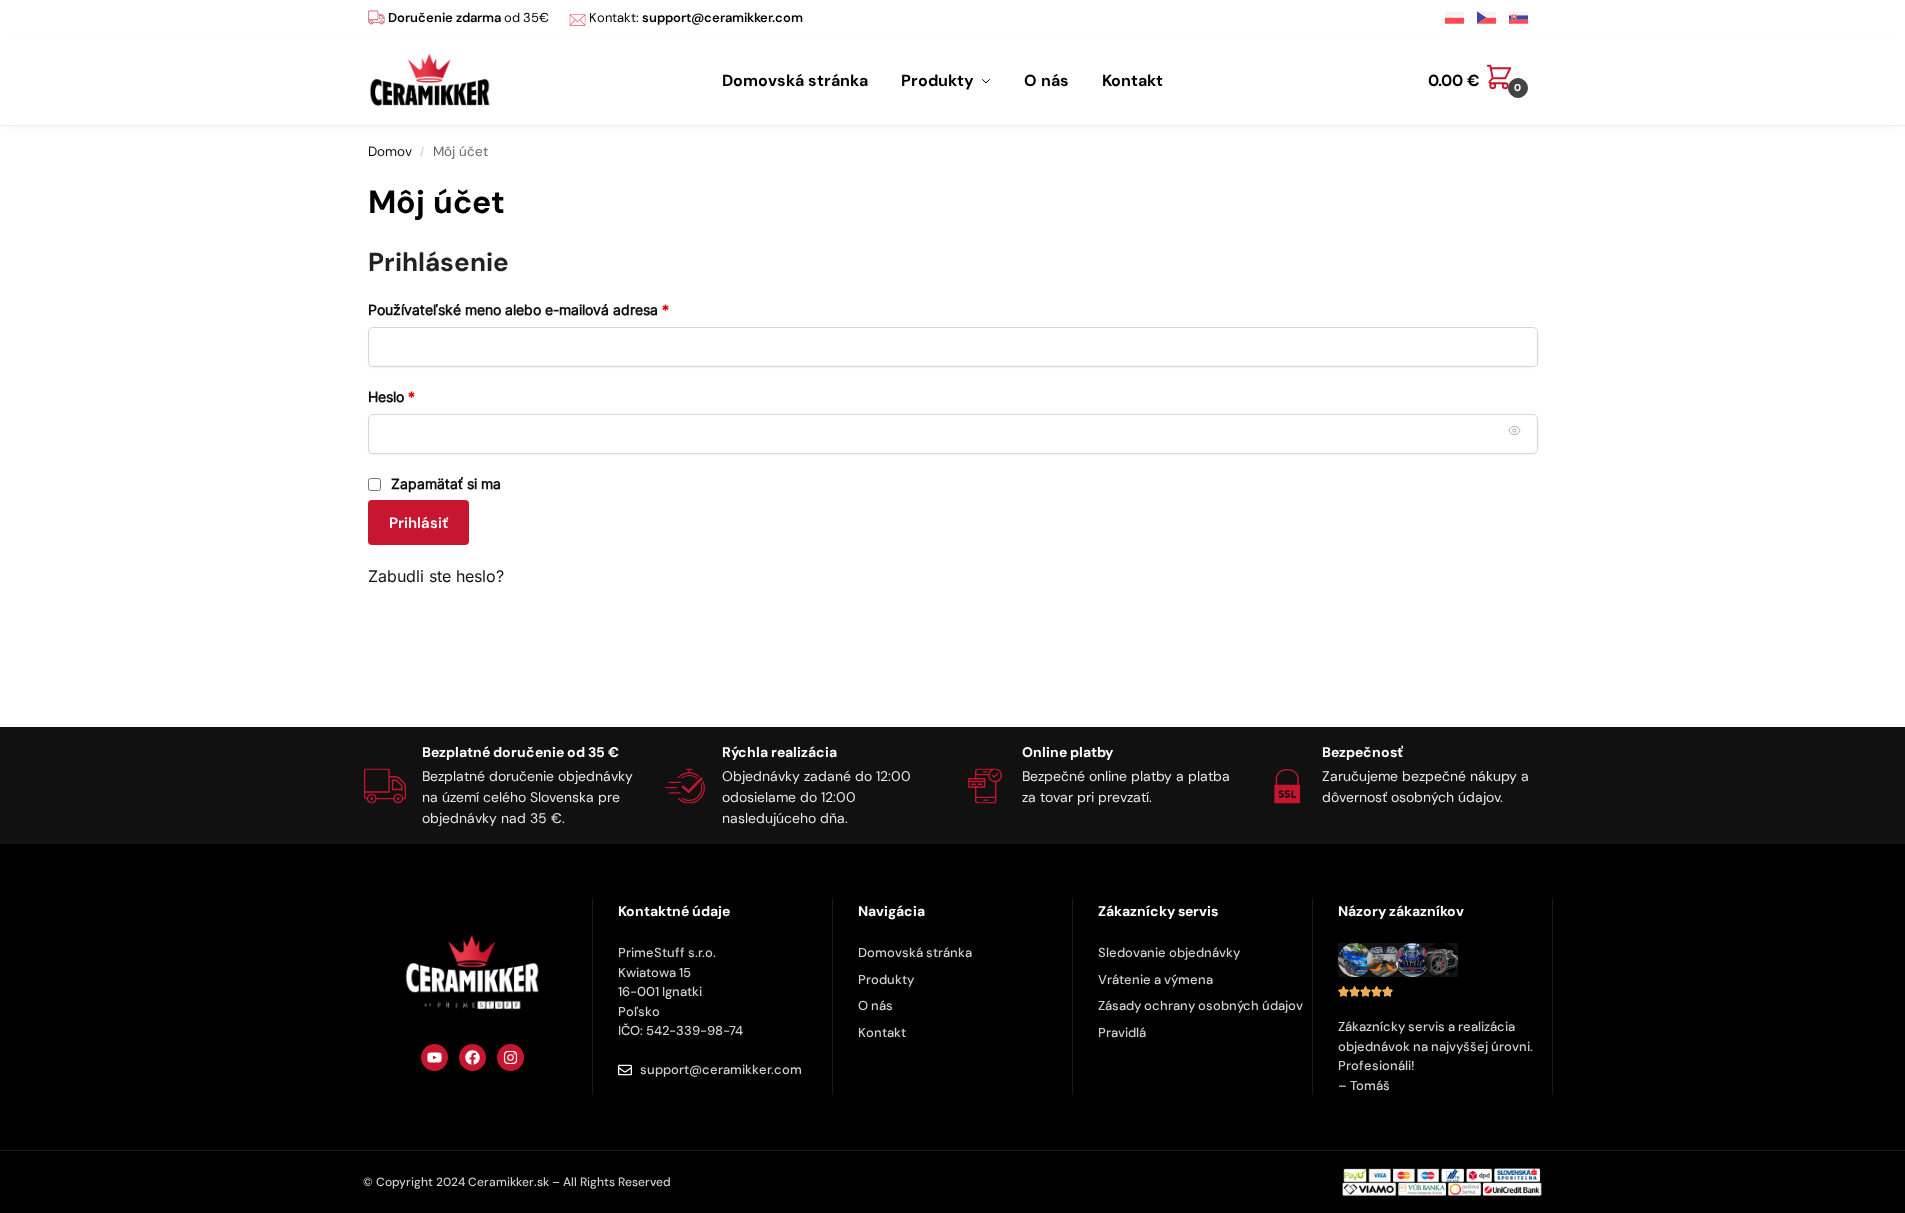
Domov (390, 151)
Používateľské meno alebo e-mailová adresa (544, 308)
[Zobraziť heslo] (1514, 431)
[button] (1483, 81)
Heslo (417, 395)
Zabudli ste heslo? (436, 576)
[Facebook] (472, 1057)
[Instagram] (510, 1057)
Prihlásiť (418, 523)
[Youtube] (434, 1057)
